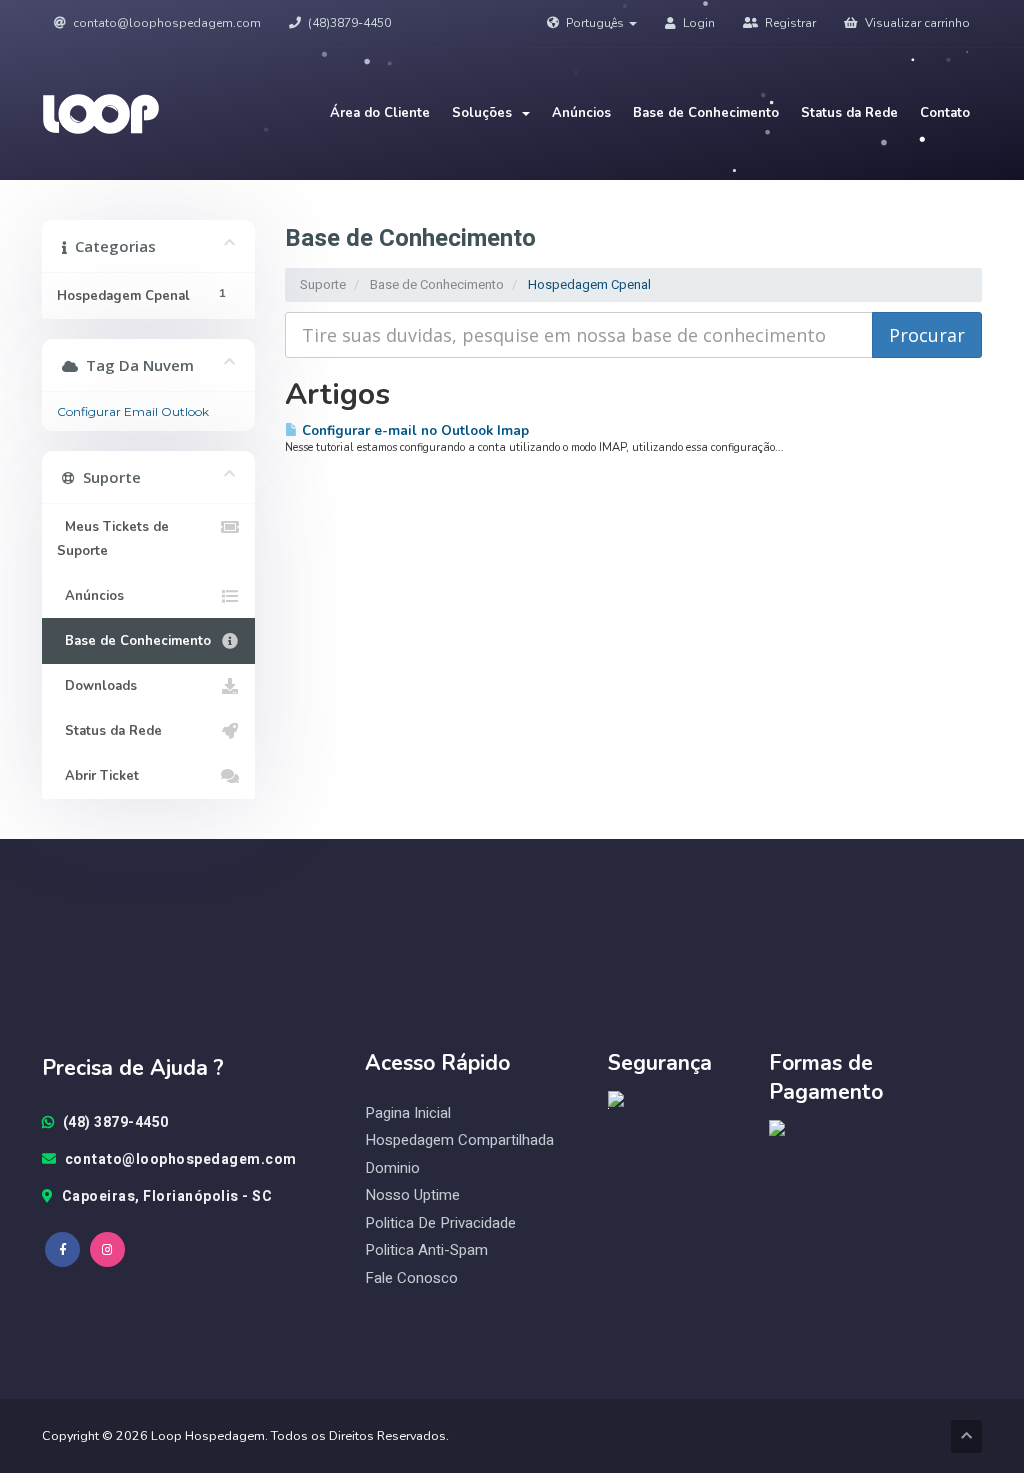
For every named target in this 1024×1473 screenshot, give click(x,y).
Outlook (185, 411)
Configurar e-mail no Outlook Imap (413, 430)
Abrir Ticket (98, 776)
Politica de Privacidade (440, 1223)
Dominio (392, 1168)
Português (595, 23)
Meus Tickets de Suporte (113, 539)
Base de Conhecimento (706, 113)
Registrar (789, 23)
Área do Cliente (380, 113)
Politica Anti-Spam (426, 1250)
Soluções (486, 113)
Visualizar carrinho (916, 23)
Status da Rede (849, 113)
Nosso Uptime (412, 1195)
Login (697, 23)
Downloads (97, 686)
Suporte (323, 284)
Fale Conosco (411, 1278)
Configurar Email (107, 411)
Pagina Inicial (408, 1113)
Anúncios (581, 113)
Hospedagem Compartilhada (459, 1140)
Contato (945, 113)
